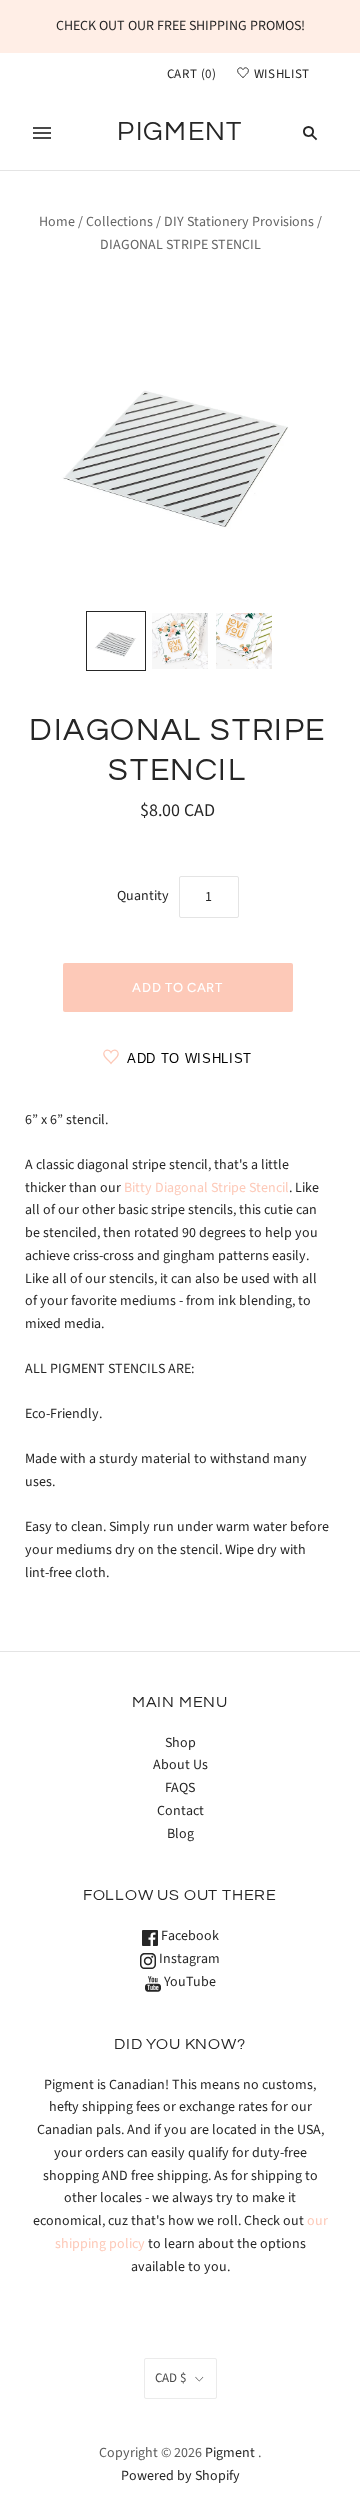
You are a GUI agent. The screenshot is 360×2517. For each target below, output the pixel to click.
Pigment (230, 2453)
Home (57, 222)
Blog (180, 1834)
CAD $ (170, 2378)
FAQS (180, 1788)
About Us (180, 1765)
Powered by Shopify (180, 2476)
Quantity (143, 896)
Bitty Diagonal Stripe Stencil (206, 1188)
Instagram (188, 1959)
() (192, 74)
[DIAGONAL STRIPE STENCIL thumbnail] (116, 641)
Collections (119, 222)
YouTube (188, 1982)
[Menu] (42, 133)
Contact (180, 1811)
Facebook (188, 1936)
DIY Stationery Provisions (239, 222)
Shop (180, 1743)
